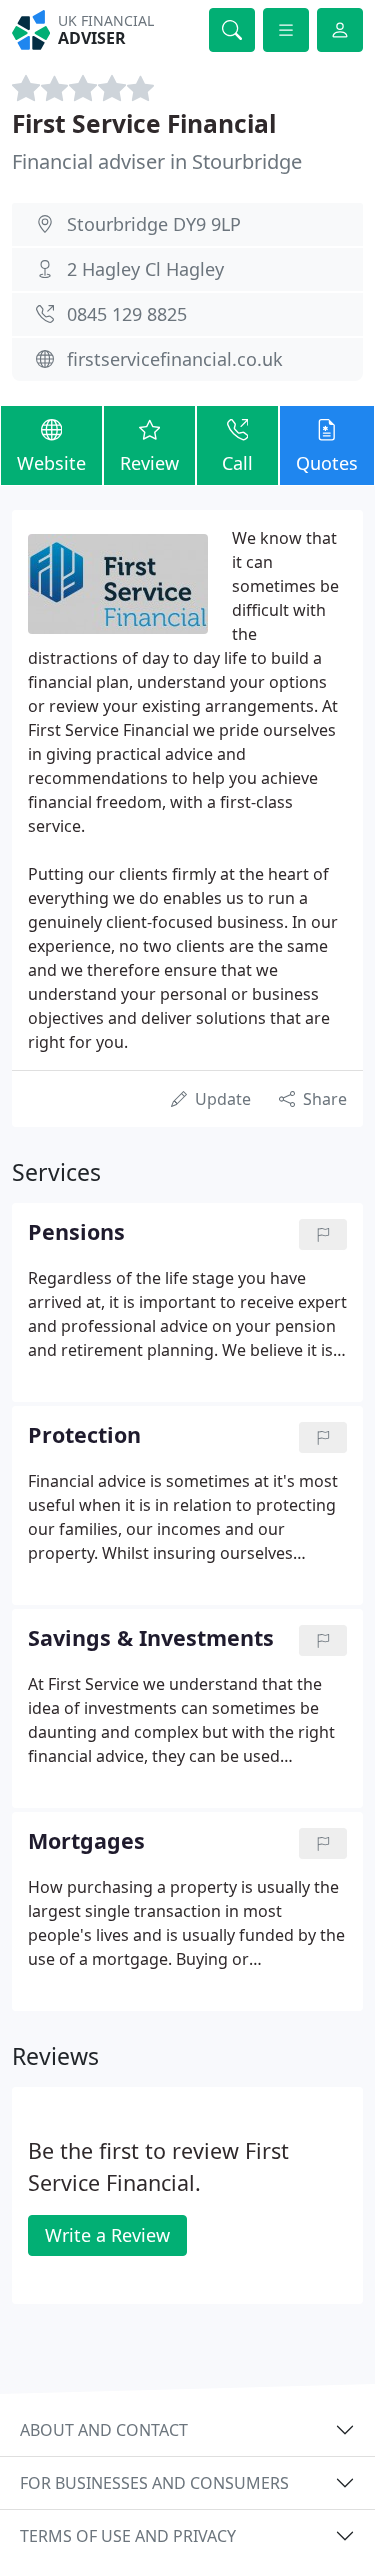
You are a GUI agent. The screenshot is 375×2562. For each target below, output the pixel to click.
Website (51, 463)
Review (149, 463)
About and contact (104, 2430)
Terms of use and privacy (128, 2536)
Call (237, 463)
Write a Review (107, 2235)
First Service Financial (144, 123)
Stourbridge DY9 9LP (154, 224)
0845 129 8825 (127, 314)
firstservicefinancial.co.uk (175, 359)
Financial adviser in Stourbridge (157, 161)
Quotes (327, 463)
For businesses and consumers (154, 2483)
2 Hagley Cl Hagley (145, 269)
